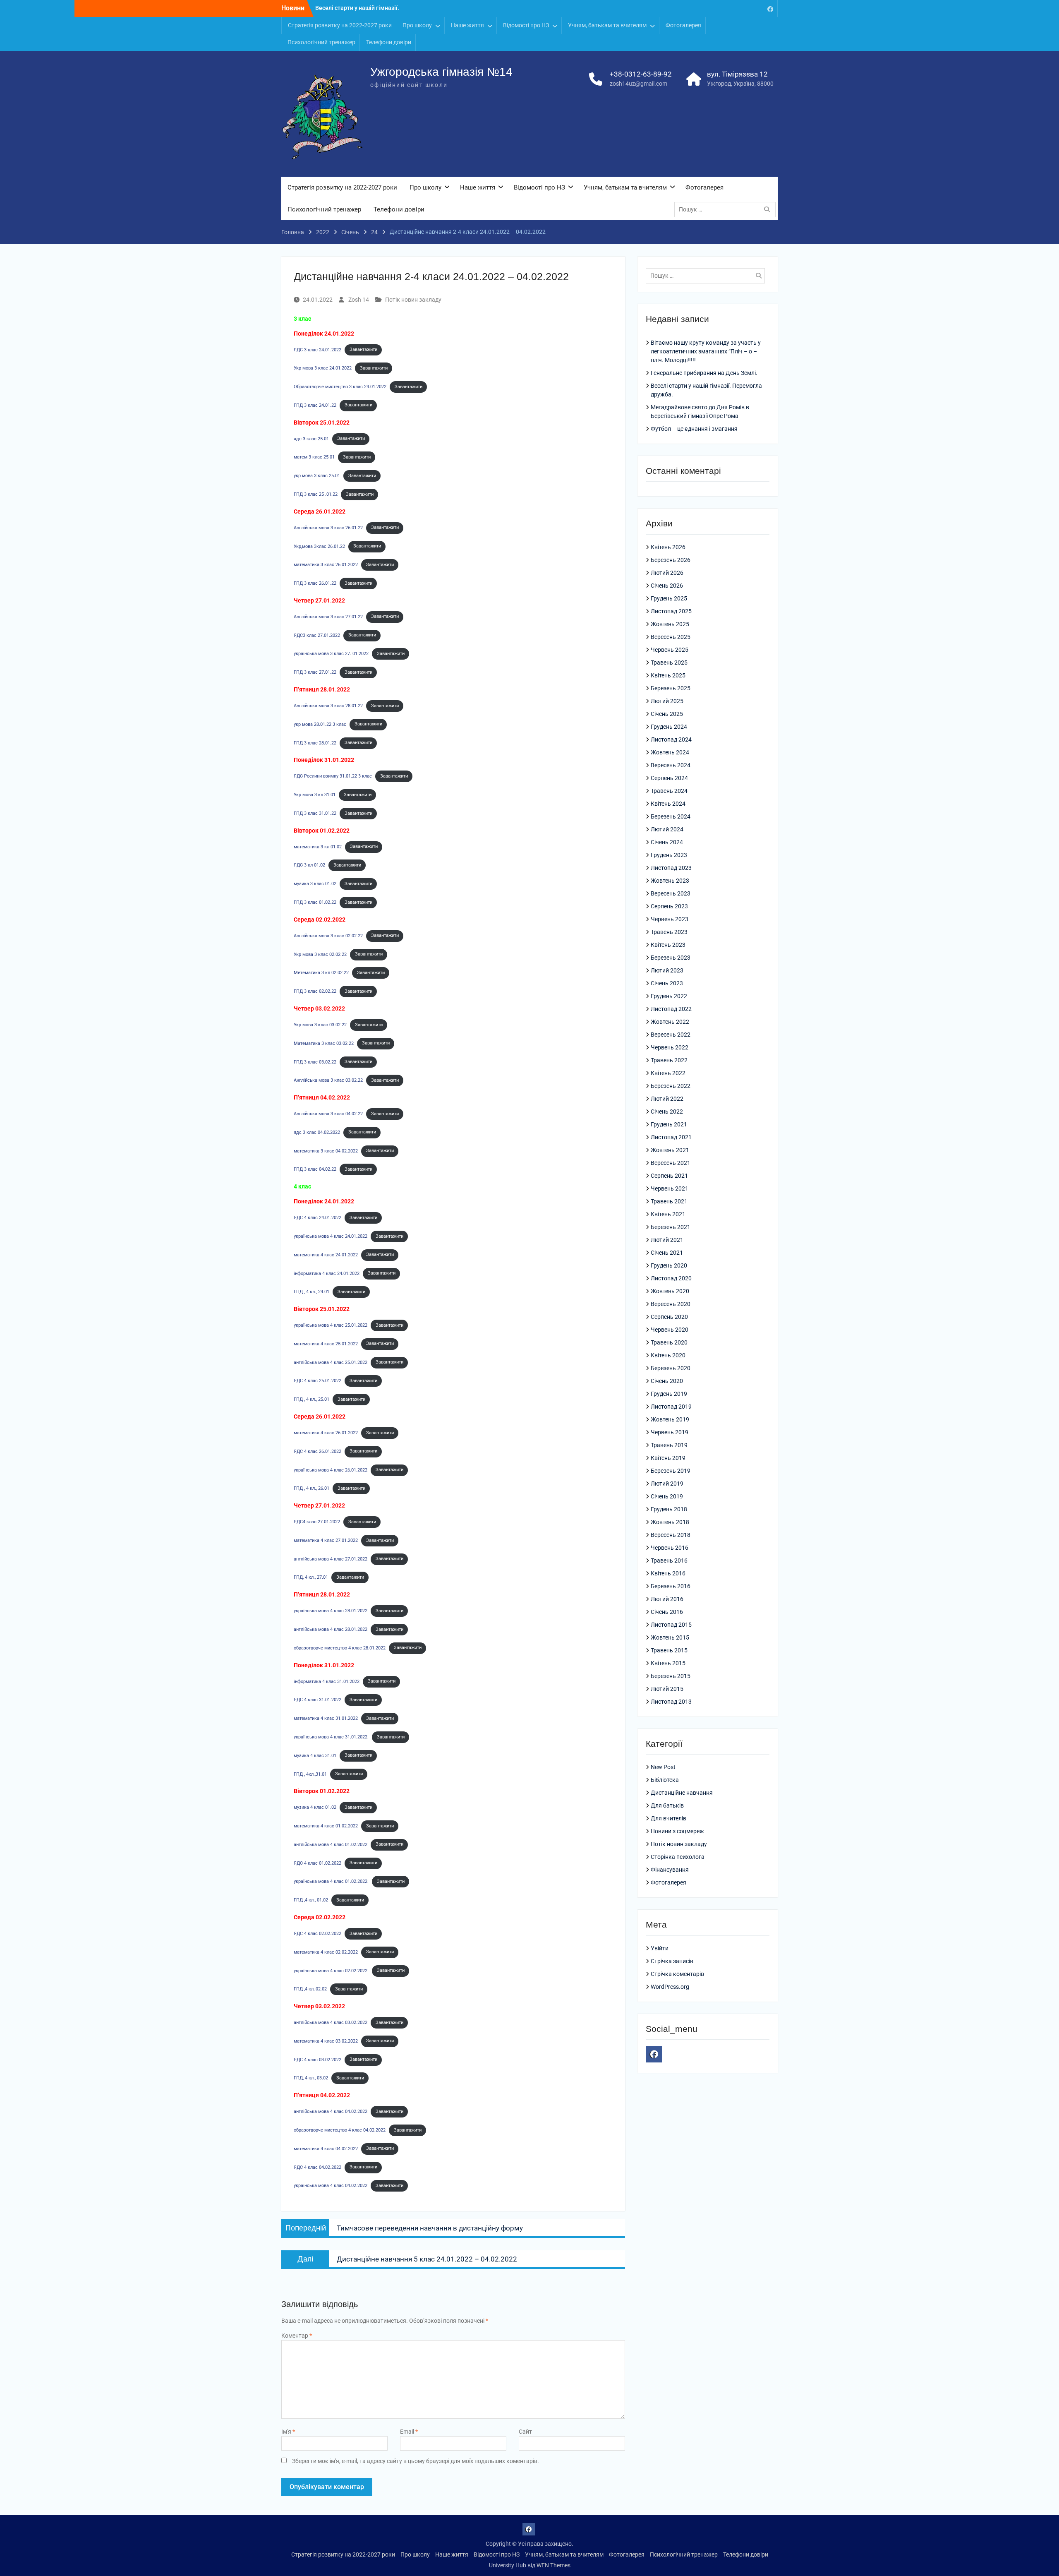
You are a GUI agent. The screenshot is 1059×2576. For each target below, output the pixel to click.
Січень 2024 (667, 842)
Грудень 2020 (669, 1265)
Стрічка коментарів (677, 1974)
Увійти (660, 1948)
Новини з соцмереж (677, 1831)
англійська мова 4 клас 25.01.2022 (331, 1362)
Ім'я (288, 2432)
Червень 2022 (670, 1047)
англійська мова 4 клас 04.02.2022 (331, 2111)
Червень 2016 (670, 1548)
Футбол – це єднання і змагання (694, 429)
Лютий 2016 (667, 1599)
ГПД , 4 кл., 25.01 (311, 1399)
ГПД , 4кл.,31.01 (310, 1774)
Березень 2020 (671, 1368)
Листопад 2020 (671, 1278)
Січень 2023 (667, 983)
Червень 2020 (670, 1330)
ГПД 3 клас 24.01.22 (315, 405)
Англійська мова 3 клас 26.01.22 (328, 527)
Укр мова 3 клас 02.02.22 (320, 954)
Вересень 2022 (671, 1035)
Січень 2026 (667, 586)
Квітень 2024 (668, 804)
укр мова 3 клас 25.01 (317, 476)
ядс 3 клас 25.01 (311, 438)
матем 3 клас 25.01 (314, 457)
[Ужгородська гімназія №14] (770, 8)
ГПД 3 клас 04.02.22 (315, 1169)
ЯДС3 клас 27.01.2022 (317, 635)
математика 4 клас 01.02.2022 (326, 1826)
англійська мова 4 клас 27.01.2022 (331, 1559)
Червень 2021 (670, 1188)
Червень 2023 (670, 919)
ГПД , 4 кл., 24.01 (311, 1292)
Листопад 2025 (671, 611)
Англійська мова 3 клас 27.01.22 (328, 616)
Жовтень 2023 (670, 881)
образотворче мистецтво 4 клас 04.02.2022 (340, 2130)
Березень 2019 (671, 1471)
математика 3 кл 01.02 (318, 846)
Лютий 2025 (667, 701)
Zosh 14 (359, 300)
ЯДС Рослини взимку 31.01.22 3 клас (333, 776)
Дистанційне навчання (682, 1793)
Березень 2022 (671, 1086)
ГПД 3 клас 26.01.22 (315, 583)
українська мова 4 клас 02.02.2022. (331, 1970)
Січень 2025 (667, 714)
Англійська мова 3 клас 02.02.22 (328, 935)
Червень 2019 (670, 1432)
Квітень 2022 (668, 1073)
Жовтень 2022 (670, 1022)
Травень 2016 (669, 1560)
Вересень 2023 (671, 893)
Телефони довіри (389, 42)
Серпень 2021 (669, 1176)
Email (409, 2432)
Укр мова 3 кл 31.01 (315, 795)
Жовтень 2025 (670, 624)
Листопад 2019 (671, 1407)
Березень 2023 (671, 958)
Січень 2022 (667, 1112)
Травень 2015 (669, 1650)
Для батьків (667, 1805)
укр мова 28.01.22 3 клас (320, 724)
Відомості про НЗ (526, 25)
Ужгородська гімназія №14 (441, 72)
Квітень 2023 (668, 945)
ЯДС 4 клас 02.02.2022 (317, 1934)
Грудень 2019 (669, 1394)
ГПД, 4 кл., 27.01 (311, 1577)
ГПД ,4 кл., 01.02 (311, 1900)
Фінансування (670, 1870)
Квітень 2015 (668, 1663)
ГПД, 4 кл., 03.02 (311, 2078)
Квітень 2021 (668, 1214)
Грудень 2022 (669, 996)
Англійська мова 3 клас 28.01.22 (328, 706)
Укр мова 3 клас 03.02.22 (320, 1025)
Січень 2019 (667, 1496)
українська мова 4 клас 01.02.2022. (331, 1881)
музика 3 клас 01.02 (315, 884)
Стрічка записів (672, 1961)
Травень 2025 (669, 663)
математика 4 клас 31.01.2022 (326, 1718)
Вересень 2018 (671, 1535)
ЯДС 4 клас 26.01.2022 (317, 1451)
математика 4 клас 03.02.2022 (326, 2041)
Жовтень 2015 (670, 1637)
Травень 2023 (669, 932)
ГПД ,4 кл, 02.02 (310, 1989)
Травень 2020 (669, 1342)
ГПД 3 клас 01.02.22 (315, 902)
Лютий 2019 (667, 1484)
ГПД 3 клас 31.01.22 (315, 813)
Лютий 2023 (667, 970)
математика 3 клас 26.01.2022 (326, 565)
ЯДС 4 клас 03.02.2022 (317, 2059)
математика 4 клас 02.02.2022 (326, 1952)
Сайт (525, 2432)
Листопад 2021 (671, 1137)
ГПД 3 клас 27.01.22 (315, 672)
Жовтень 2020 (670, 1291)
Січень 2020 (667, 1381)
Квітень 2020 (668, 1355)
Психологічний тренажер (321, 42)
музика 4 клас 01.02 (315, 1807)
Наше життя (467, 25)
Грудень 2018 (669, 1509)
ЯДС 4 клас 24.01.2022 (317, 1218)
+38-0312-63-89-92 (641, 74)
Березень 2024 (671, 816)
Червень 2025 (670, 650)
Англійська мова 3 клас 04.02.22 (328, 1114)
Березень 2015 (671, 1676)
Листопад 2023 (671, 868)
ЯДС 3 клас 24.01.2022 (317, 349)
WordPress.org (670, 1987)
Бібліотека (665, 1780)
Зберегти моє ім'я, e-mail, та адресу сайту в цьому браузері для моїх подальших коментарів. (416, 2461)
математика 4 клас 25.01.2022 (326, 1343)
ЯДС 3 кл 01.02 (309, 865)
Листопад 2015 (671, 1625)
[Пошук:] (727, 209)
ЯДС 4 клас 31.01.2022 (317, 1700)
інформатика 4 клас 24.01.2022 (327, 1273)
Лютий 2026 (667, 573)
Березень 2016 (671, 1586)
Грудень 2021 (669, 1124)
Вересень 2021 (671, 1163)
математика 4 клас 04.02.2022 (326, 2148)
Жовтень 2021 (670, 1150)
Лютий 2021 (667, 1240)
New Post (663, 1767)
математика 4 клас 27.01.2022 (326, 1540)
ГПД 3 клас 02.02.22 (315, 991)
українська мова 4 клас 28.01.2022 (331, 1611)
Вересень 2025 (671, 637)
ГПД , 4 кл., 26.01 (311, 1488)
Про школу (417, 25)
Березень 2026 (671, 560)
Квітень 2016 (668, 1573)
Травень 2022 (669, 1060)
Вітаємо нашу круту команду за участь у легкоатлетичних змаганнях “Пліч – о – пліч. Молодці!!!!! (706, 351)
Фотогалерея (683, 25)
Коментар (297, 2336)
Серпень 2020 (669, 1317)
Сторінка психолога (678, 1857)
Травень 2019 (669, 1445)
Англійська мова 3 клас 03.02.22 (328, 1080)
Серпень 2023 (669, 906)
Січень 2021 (667, 1253)
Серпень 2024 (669, 778)
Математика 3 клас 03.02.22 (324, 1043)
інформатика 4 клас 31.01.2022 (327, 1681)
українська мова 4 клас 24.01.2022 (331, 1236)
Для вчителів (668, 1818)
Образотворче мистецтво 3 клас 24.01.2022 (340, 387)
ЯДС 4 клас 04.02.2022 (317, 2167)
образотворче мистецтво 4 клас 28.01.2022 (340, 1648)
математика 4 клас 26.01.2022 (326, 1433)
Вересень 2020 (671, 1304)
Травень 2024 (669, 791)
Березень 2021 (671, 1227)
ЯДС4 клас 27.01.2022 (317, 1522)
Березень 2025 (671, 688)
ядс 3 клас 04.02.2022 (317, 1132)
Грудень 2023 (669, 855)
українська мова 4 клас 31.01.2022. (331, 1737)
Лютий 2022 (667, 1099)
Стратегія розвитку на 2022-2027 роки (340, 25)
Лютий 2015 (667, 1689)
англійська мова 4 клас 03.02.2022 (331, 2023)
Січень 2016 (667, 1612)
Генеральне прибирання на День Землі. (704, 373)
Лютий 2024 (667, 829)
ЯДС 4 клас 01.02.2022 (317, 1863)
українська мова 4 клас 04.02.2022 (331, 2186)
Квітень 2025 (668, 675)
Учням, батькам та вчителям (607, 25)
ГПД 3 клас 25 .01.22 (316, 494)
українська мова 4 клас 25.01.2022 (331, 1325)
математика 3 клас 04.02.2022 (326, 1151)
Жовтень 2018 (670, 1522)
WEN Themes (553, 2565)
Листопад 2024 (671, 739)
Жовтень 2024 (670, 752)
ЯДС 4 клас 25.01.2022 (317, 1381)
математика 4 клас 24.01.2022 (326, 1254)
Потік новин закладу (413, 300)
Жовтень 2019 (670, 1419)
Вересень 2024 (671, 765)
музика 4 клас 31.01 (315, 1755)
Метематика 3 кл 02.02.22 (321, 973)
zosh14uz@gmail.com (639, 84)
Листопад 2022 (671, 1009)
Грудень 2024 (669, 727)
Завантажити (363, 349)
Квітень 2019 (668, 1458)
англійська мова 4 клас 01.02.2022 (331, 1844)
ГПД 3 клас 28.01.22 (315, 743)
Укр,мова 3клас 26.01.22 (319, 546)
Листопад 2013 (671, 1702)
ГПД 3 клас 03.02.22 (315, 1062)
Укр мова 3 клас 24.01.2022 (323, 368)
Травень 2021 (669, 1201)
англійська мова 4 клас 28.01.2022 (331, 1629)
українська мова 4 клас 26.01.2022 (331, 1470)
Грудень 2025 (669, 598)
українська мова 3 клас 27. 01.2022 (331, 654)
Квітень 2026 (668, 547)
